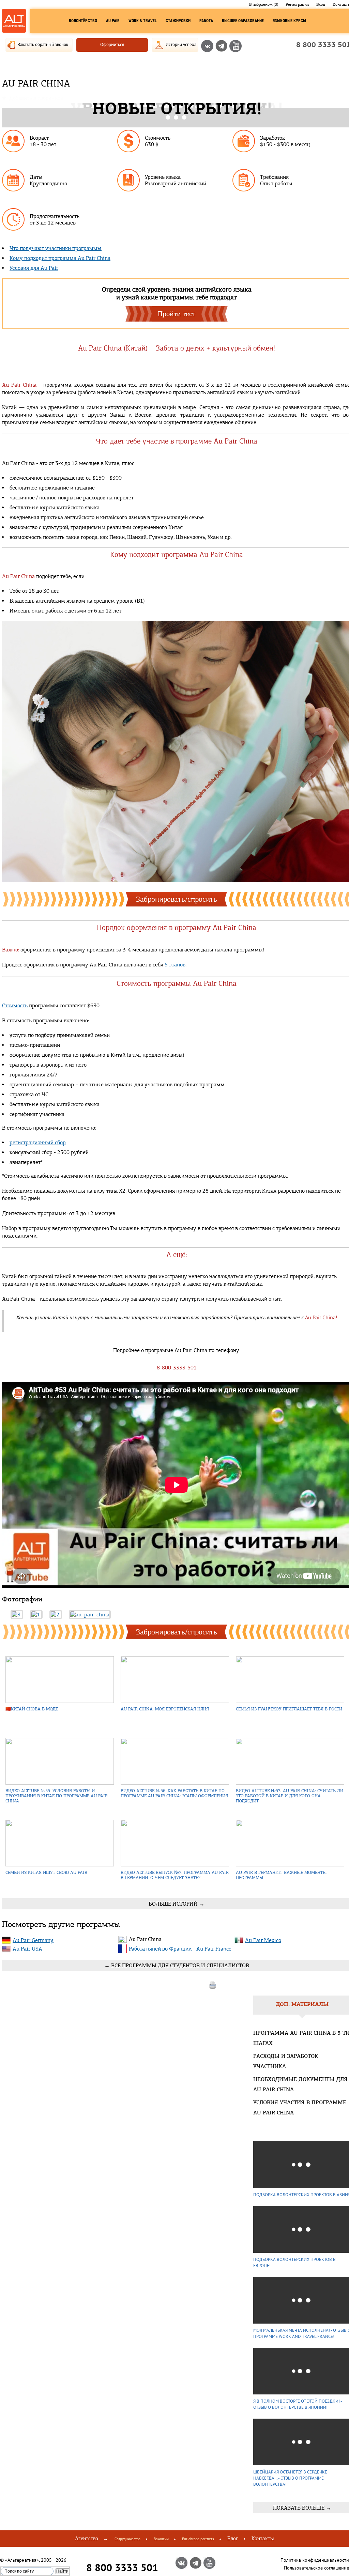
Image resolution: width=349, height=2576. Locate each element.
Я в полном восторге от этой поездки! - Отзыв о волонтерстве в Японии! (298, 2404)
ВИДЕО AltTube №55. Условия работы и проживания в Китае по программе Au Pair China (57, 1796)
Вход (321, 4)
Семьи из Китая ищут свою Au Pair (46, 1872)
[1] (36, 1615)
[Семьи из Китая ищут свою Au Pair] (60, 1844)
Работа (206, 21)
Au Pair (113, 21)
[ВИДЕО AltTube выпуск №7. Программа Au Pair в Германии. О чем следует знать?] (175, 1844)
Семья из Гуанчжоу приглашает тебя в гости (289, 1709)
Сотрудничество (127, 2539)
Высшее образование (243, 21)
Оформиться (112, 44)
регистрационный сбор (38, 1142)
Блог (233, 2539)
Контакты (263, 2539)
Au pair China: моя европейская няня (165, 1709)
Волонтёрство (83, 21)
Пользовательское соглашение (316, 2568)
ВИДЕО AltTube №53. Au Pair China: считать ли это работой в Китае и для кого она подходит (290, 1796)
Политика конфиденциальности (315, 2560)
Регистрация (297, 4)
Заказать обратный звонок (43, 44)
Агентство (87, 2539)
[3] (17, 1615)
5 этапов (175, 965)
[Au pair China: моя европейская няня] (175, 1680)
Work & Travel (143, 21)
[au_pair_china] (90, 1615)
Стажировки (178, 21)
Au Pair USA (27, 1949)
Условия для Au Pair (34, 268)
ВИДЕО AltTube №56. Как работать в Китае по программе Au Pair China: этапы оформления (174, 1793)
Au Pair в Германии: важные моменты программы (281, 1875)
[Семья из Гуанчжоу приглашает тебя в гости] (290, 1680)
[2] (56, 1615)
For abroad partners (198, 2539)
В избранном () (264, 4)
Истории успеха (181, 44)
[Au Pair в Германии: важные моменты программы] (290, 1844)
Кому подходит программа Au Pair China (60, 258)
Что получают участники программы (56, 248)
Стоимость (15, 1005)
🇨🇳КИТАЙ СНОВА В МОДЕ (32, 1709)
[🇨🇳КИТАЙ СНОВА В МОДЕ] (60, 1680)
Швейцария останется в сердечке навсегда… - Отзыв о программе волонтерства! (290, 2478)
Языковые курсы (289, 21)
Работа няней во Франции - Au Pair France (180, 1949)
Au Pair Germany (33, 1940)
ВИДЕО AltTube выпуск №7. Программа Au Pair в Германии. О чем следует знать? (175, 1875)
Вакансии (161, 2539)
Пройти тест (177, 314)
